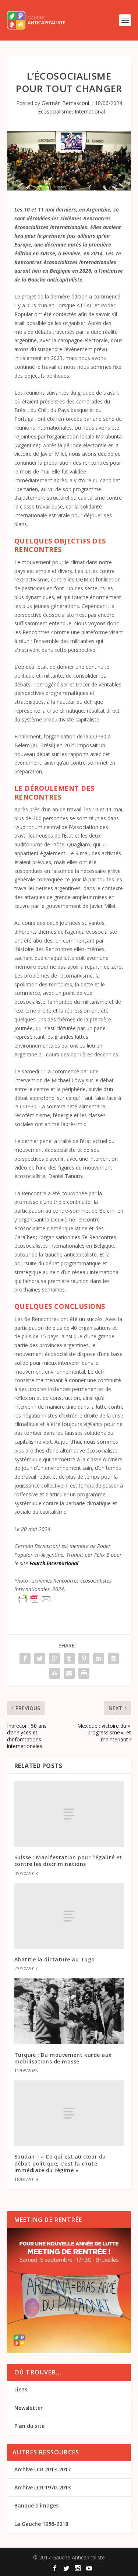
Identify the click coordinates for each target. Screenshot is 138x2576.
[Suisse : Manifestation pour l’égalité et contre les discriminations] (69, 1814)
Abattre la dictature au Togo (55, 1959)
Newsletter (29, 2408)
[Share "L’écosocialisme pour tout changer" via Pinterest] (84, 1659)
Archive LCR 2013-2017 (43, 2469)
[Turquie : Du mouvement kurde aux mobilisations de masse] (69, 2011)
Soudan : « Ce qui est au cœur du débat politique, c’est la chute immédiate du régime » (60, 2163)
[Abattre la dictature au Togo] (69, 1916)
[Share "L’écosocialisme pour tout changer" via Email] (69, 1673)
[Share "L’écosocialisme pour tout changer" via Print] (84, 1673)
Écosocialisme (55, 111)
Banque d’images (36, 2505)
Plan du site (29, 2426)
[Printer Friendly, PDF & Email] (35, 1599)
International (90, 111)
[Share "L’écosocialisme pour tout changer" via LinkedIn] (99, 1659)
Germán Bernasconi (65, 103)
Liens (21, 2389)
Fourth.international (54, 1563)
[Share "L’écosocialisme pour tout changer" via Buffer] (113, 1659)
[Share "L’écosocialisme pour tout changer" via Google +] (54, 1659)
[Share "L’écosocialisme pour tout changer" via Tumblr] (69, 1659)
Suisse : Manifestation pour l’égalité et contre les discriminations (68, 1861)
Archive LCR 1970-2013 (43, 2487)
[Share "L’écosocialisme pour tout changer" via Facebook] (25, 1659)
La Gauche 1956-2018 (41, 2524)
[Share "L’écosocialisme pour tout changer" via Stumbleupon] (54, 1673)
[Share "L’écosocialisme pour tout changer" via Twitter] (40, 1659)
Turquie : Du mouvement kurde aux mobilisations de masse (63, 2058)
